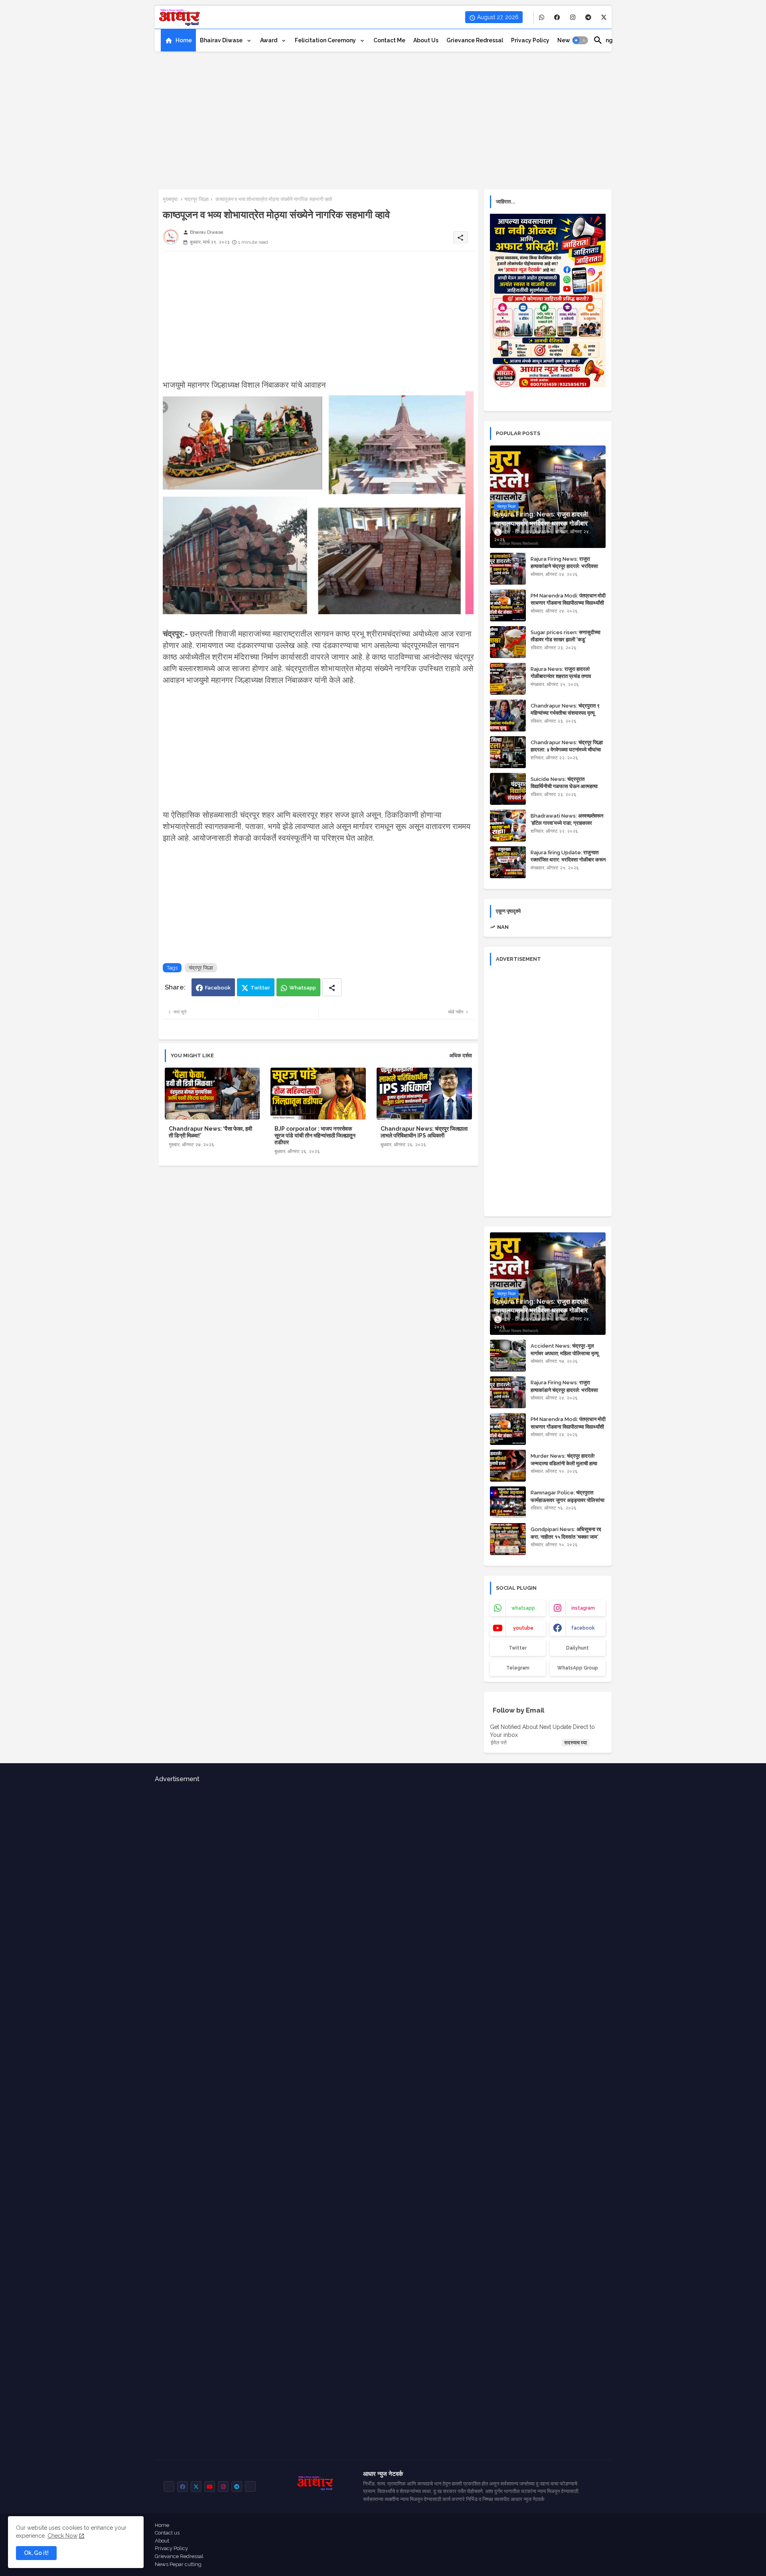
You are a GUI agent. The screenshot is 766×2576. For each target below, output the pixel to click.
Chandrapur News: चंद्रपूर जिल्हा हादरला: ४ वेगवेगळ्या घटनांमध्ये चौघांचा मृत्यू (567, 750)
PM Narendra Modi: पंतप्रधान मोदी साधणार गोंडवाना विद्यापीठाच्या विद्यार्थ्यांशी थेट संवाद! (568, 603)
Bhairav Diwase (222, 40)
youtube (523, 1628)
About (162, 2541)
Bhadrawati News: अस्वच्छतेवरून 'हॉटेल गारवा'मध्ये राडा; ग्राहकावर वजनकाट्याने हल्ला (567, 823)
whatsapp (523, 1608)
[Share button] (332, 987)
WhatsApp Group (578, 1668)
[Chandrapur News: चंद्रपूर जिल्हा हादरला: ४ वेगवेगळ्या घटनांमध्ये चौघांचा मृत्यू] (508, 752)
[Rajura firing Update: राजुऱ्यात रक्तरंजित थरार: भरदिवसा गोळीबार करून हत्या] (508, 862)
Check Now (62, 2536)
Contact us (167, 2533)
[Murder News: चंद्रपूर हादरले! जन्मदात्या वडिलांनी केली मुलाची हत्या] (508, 1466)
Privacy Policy (171, 2548)
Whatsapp (303, 988)
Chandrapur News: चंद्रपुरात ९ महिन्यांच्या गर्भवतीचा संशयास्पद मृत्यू (565, 709)
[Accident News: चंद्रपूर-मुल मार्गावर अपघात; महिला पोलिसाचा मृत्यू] (508, 1356)
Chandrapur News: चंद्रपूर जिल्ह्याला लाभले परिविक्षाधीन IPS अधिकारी (424, 1132)
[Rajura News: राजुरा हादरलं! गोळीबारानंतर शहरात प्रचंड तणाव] (508, 679)
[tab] (178, 40)
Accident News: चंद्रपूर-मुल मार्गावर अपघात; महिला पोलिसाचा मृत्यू (565, 1349)
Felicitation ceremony (326, 40)
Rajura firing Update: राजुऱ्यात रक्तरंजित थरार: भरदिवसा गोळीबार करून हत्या (568, 860)
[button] (580, 40)
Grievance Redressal (475, 40)
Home (184, 40)
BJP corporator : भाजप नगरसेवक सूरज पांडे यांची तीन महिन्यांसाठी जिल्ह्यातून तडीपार (315, 1135)
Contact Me (389, 40)
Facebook (218, 988)
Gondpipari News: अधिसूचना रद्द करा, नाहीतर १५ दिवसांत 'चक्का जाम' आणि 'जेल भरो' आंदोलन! (566, 1536)
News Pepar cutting (178, 2564)
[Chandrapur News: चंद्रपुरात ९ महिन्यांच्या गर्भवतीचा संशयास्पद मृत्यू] (508, 715)
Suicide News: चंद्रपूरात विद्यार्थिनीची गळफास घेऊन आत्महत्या (564, 783)
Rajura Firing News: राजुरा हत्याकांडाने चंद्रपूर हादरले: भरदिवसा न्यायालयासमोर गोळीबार (564, 566)
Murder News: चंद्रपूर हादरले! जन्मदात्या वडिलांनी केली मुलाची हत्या (564, 1459)
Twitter (260, 988)
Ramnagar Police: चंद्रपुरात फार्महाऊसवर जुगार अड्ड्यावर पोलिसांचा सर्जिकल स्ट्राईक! (568, 1500)
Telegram (518, 1668)
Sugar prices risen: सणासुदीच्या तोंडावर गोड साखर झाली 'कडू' (566, 636)
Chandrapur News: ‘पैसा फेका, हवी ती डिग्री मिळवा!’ (210, 1132)
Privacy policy (530, 40)
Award (269, 40)
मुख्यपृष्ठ (170, 199)
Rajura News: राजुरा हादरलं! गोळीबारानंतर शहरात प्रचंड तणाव (561, 673)
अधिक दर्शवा (461, 1055)
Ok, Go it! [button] (36, 2553)
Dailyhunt (577, 1648)
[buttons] (542, 17)
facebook (583, 1628)
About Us (426, 40)
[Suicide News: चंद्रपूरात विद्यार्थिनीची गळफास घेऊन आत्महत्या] (508, 789)
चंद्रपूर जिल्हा (196, 199)
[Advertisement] (383, 118)
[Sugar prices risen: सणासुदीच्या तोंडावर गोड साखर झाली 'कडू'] (508, 642)
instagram (583, 1608)
